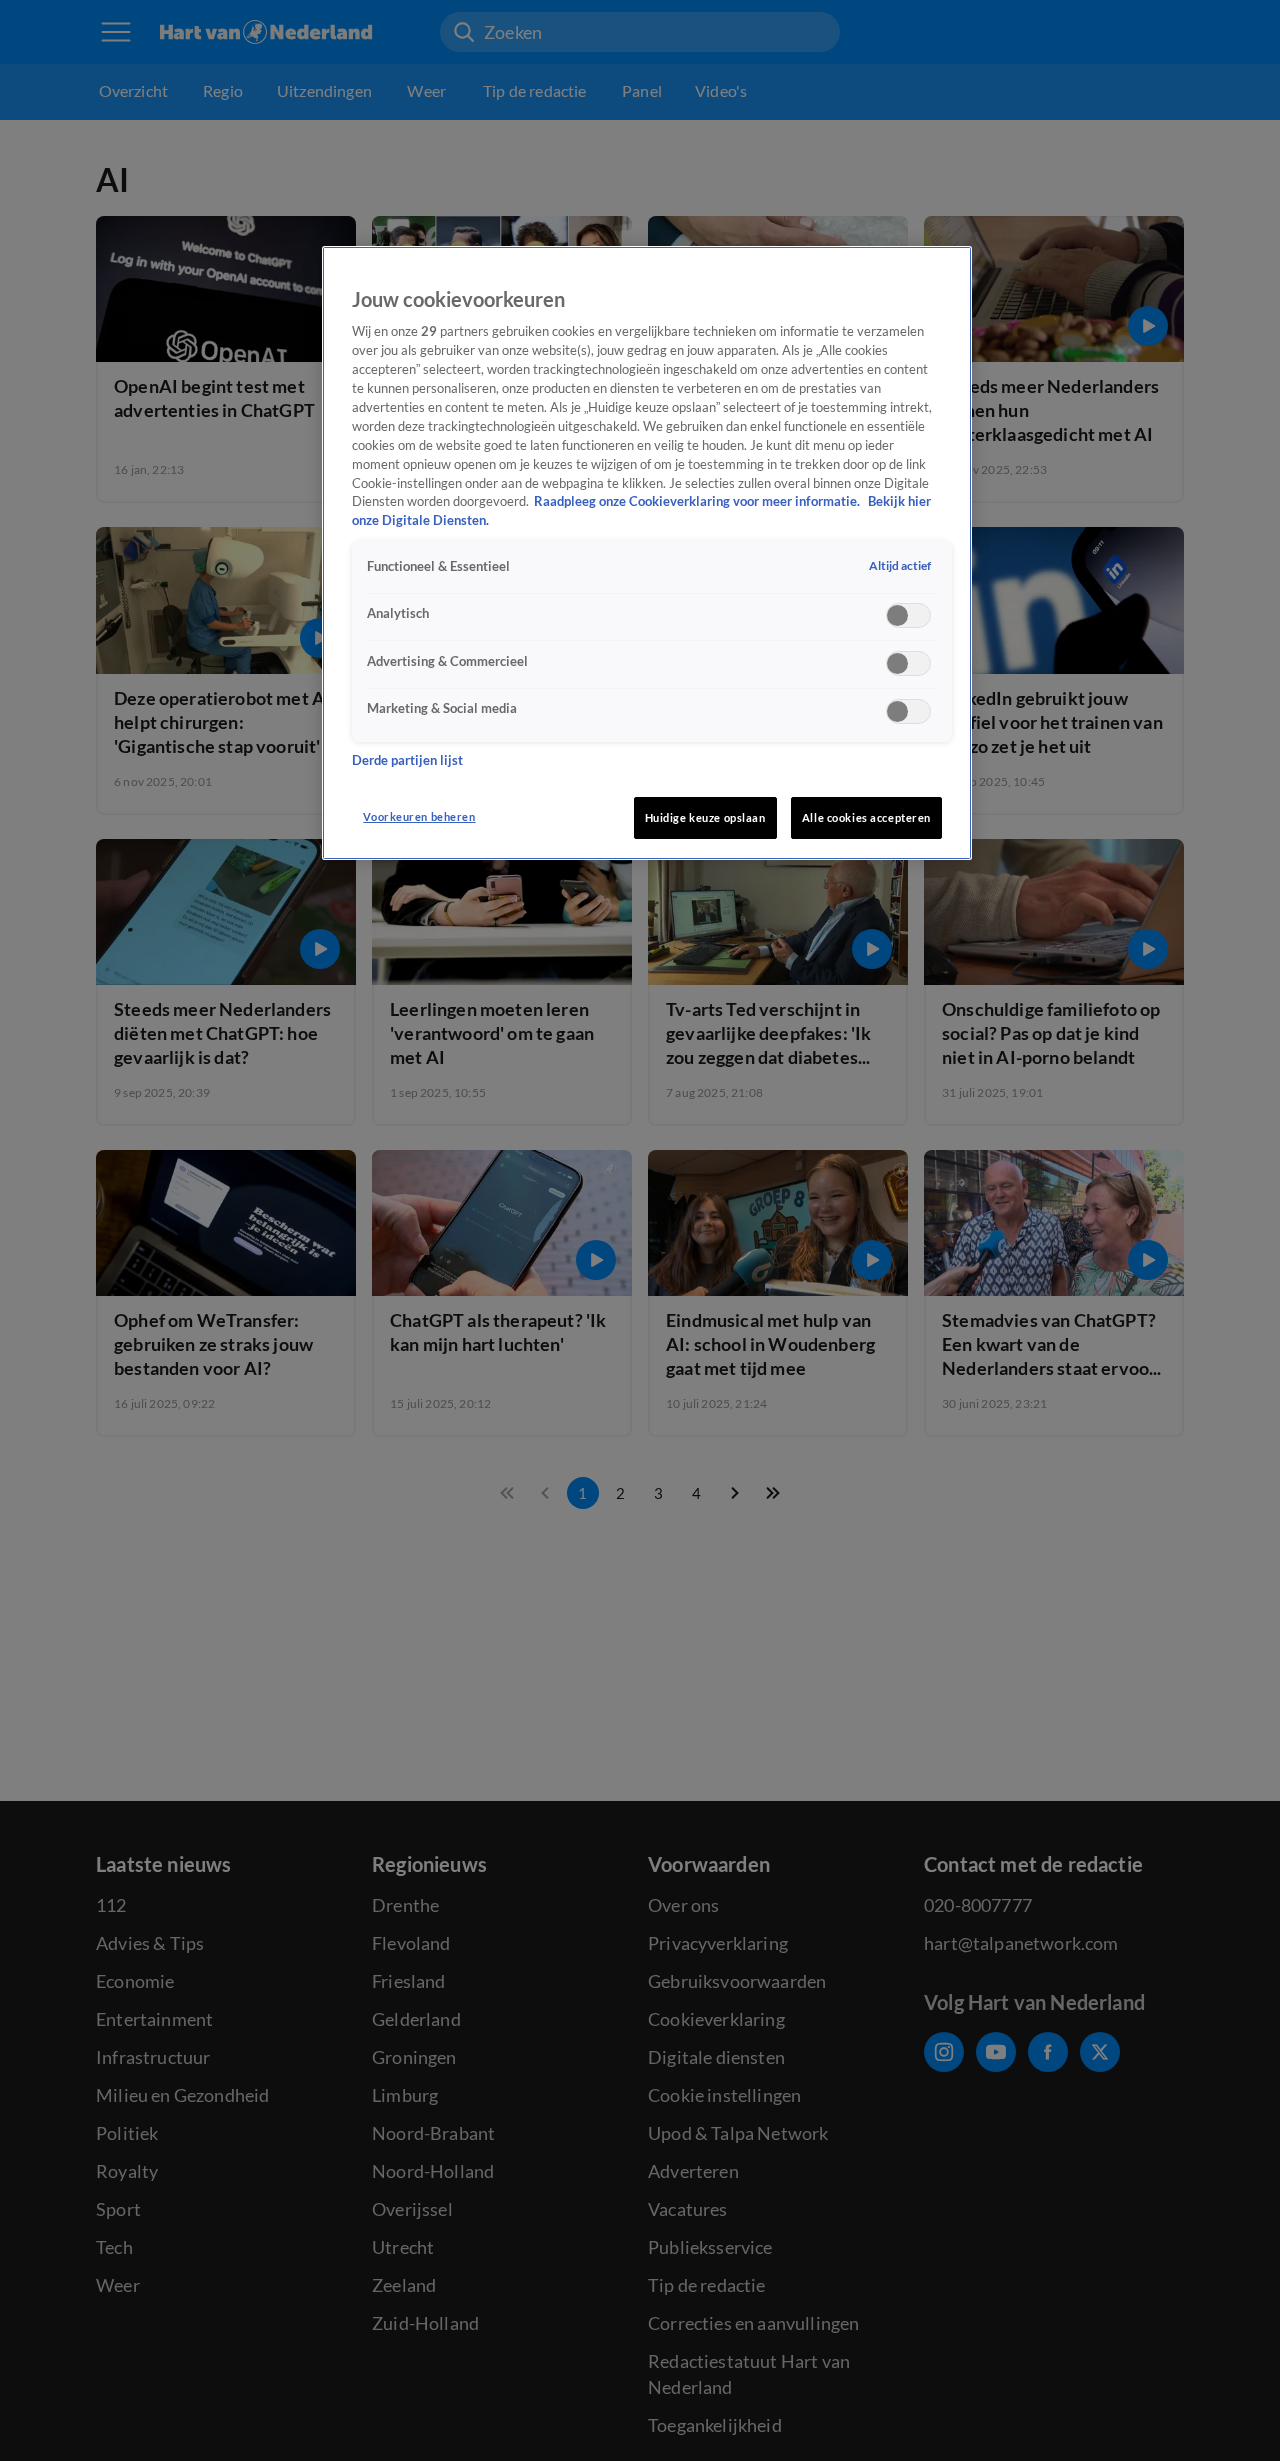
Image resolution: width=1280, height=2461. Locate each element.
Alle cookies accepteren (866, 817)
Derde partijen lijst (407, 761)
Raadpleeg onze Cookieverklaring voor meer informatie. (698, 502)
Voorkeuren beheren (419, 816)
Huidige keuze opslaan (705, 817)
